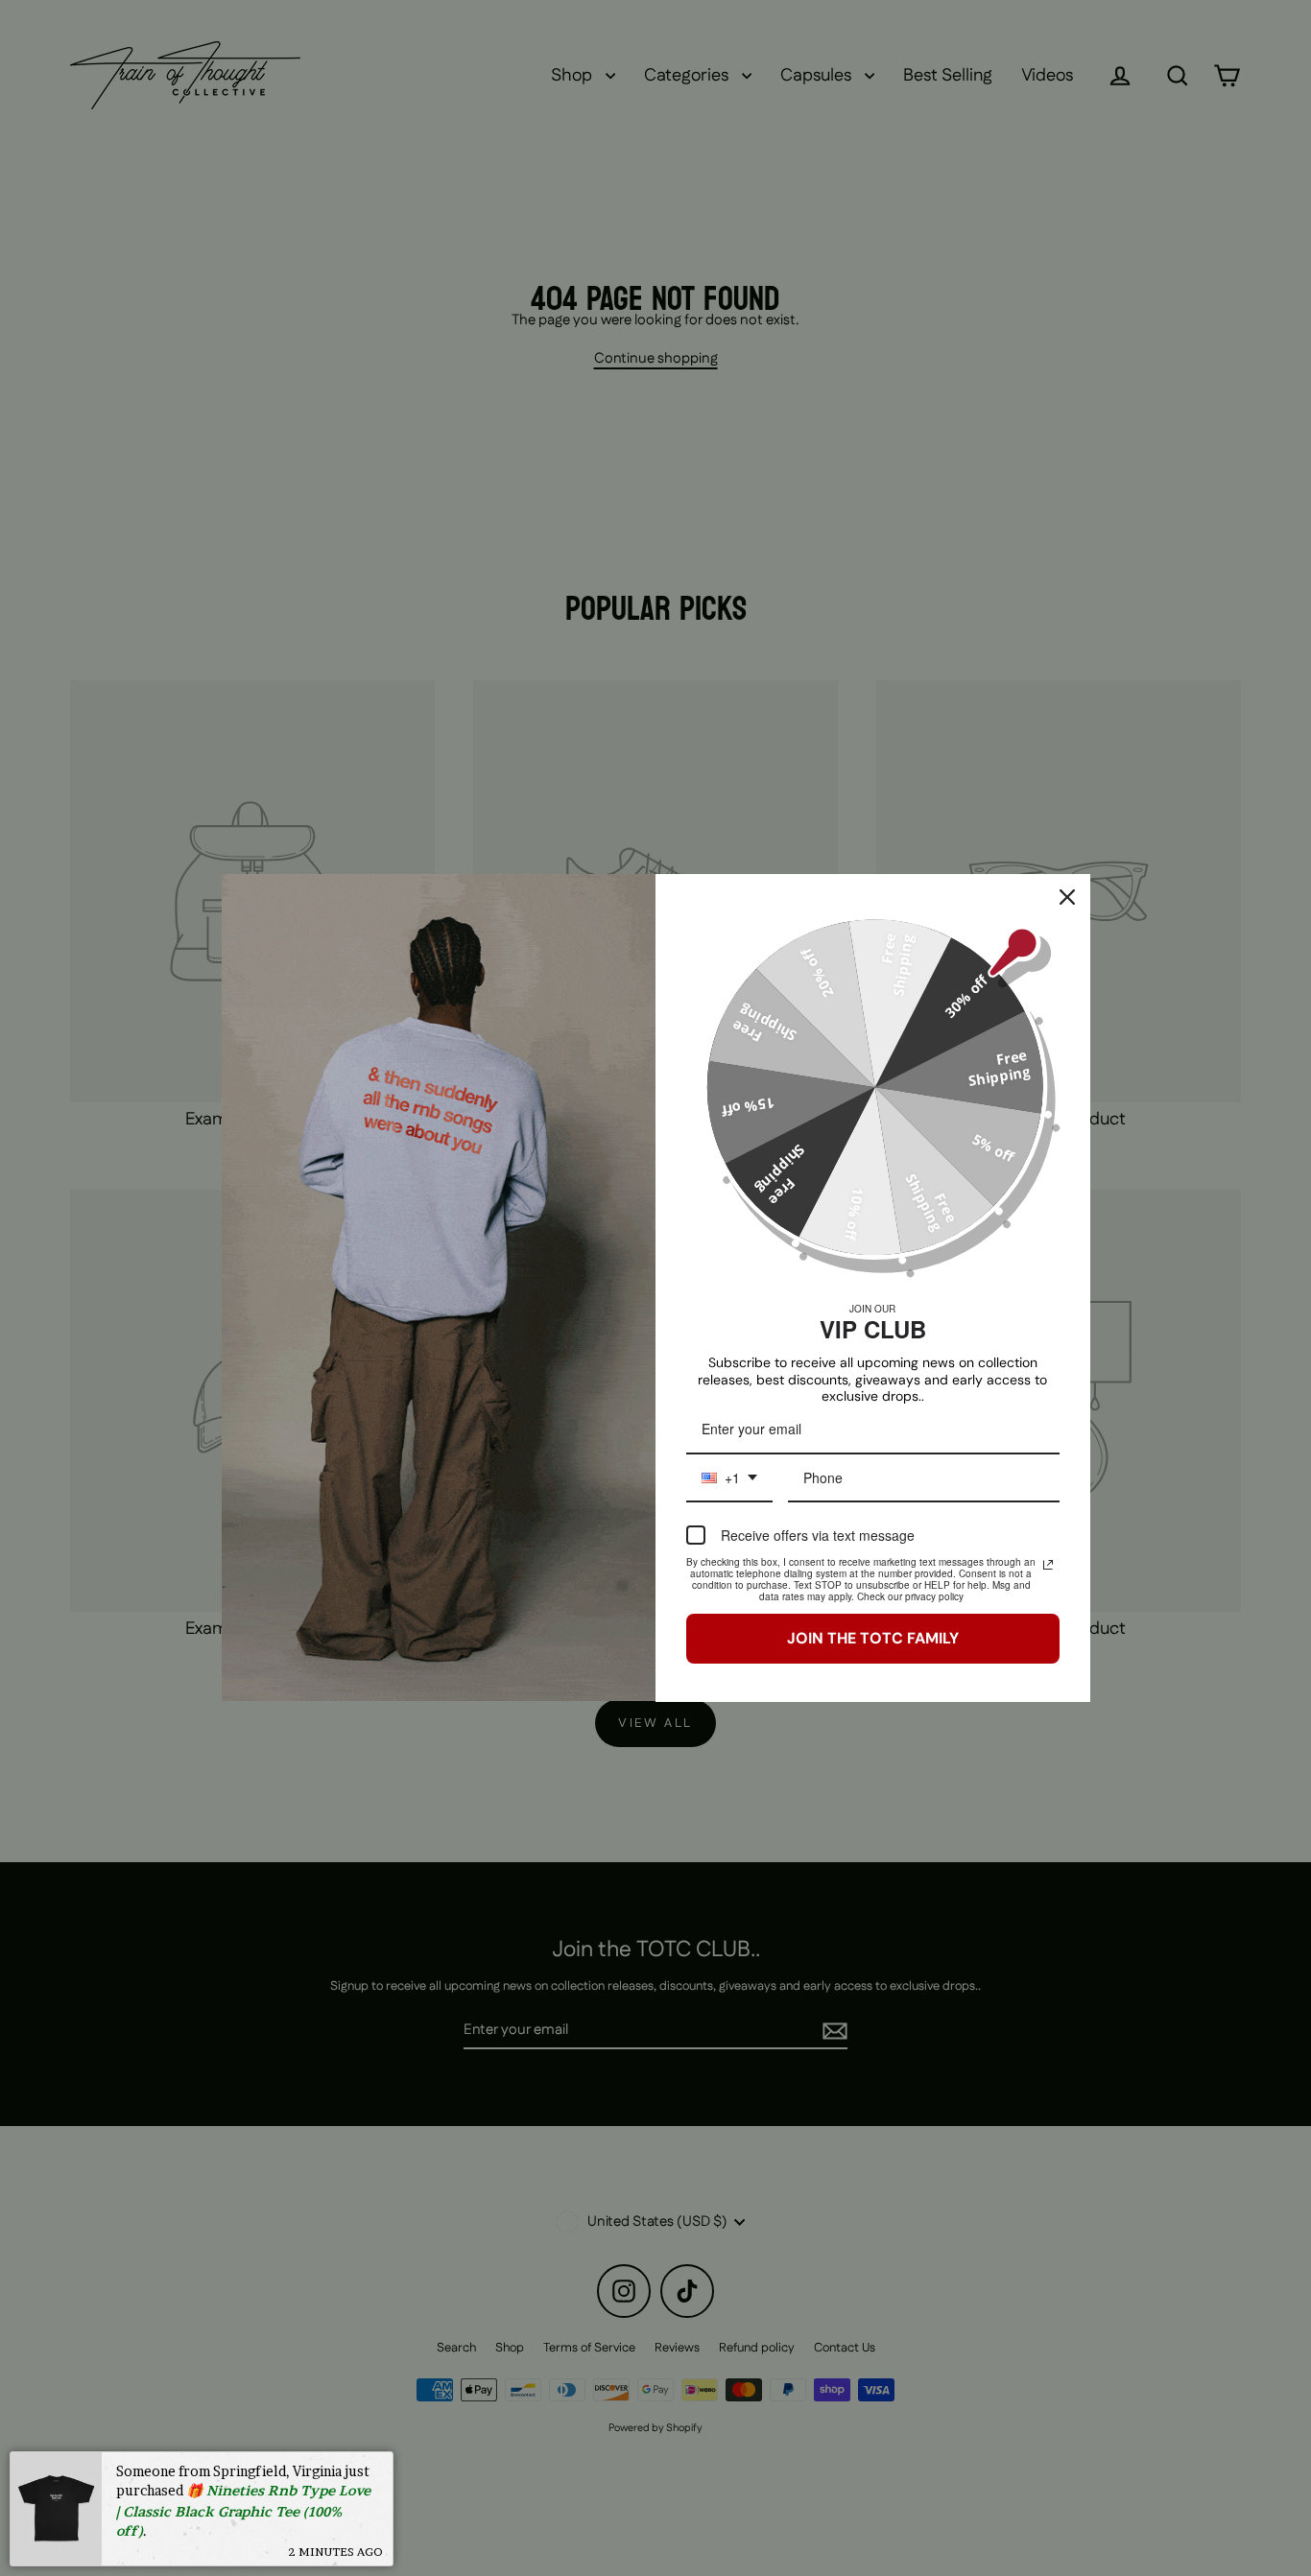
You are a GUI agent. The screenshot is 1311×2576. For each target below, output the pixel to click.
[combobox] (729, 1479)
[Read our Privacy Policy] (1048, 1565)
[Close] (1067, 897)
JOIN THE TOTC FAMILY (873, 1638)
